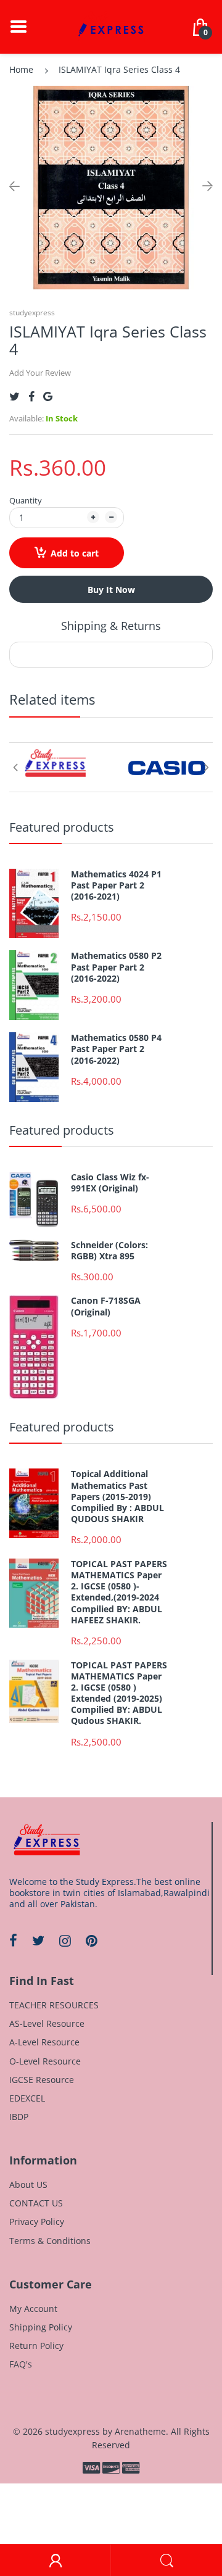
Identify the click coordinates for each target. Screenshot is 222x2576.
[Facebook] (31, 396)
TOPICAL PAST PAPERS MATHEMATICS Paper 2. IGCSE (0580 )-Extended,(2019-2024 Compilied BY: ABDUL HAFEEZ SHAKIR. (119, 1592)
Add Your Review (40, 373)
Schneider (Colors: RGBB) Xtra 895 (109, 1251)
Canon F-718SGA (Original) (106, 1306)
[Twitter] (14, 396)
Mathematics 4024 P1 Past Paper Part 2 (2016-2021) (116, 885)
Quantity (26, 500)
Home (21, 69)
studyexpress (32, 313)
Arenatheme (140, 2431)
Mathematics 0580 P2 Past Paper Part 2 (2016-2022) (116, 967)
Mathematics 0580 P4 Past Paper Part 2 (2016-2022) (116, 1049)
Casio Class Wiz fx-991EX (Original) (110, 1183)
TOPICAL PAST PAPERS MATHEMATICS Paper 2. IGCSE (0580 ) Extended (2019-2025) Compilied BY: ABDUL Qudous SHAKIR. (119, 1693)
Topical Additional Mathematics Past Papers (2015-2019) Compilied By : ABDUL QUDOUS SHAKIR (117, 1497)
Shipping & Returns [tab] (111, 626)
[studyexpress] (111, 26)
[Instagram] (65, 1940)
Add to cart (75, 553)
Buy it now (111, 590)
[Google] (48, 396)
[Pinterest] (92, 1940)
